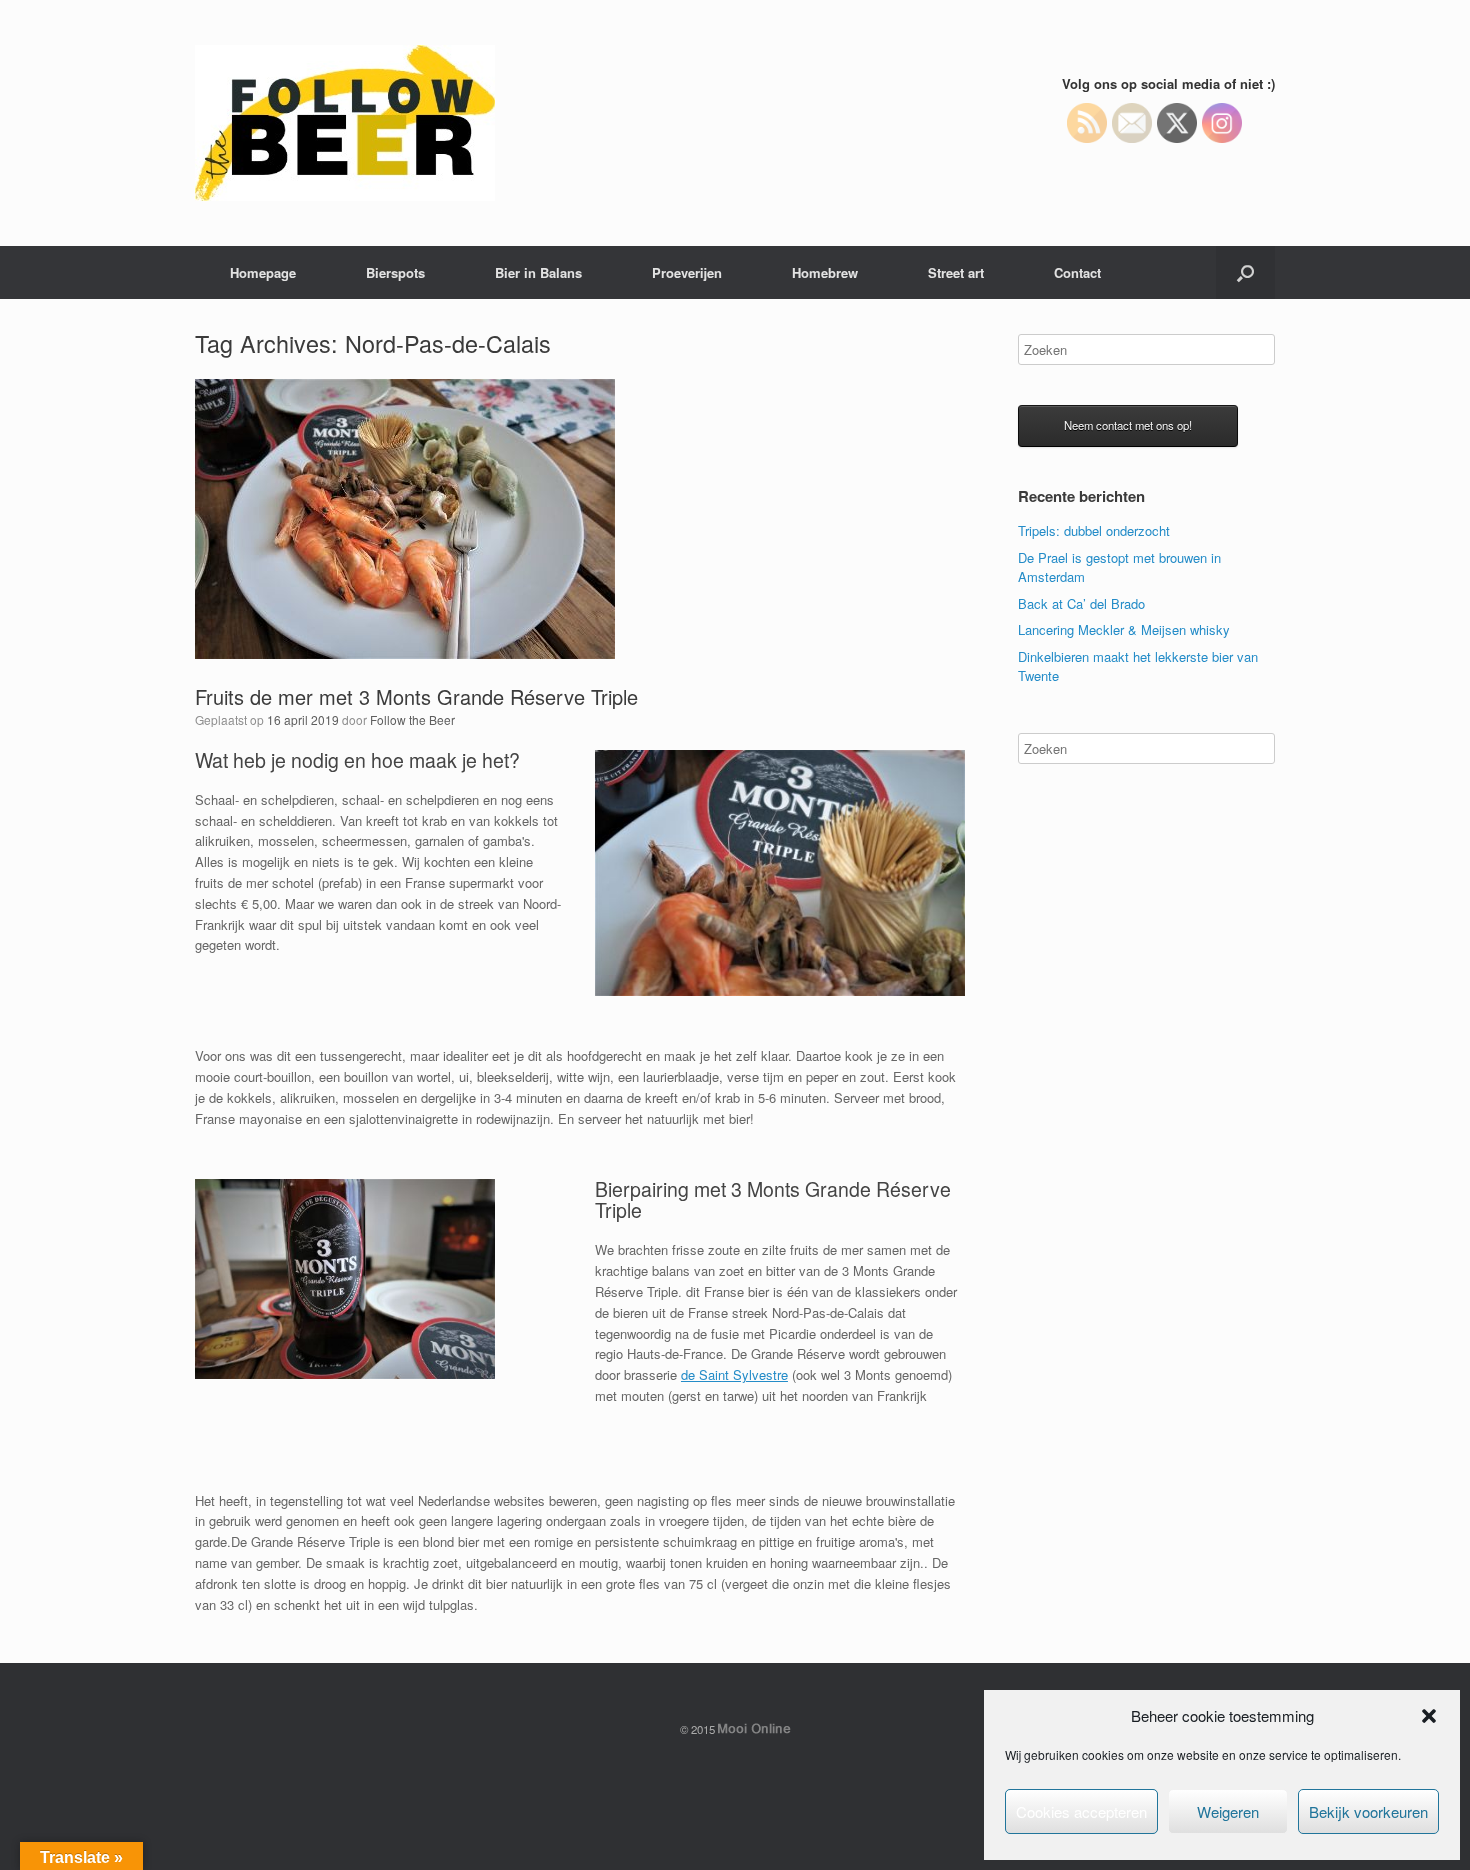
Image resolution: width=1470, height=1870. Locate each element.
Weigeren (1228, 1811)
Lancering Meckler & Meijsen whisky (1124, 629)
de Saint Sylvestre (734, 1374)
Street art (956, 272)
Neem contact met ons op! (1128, 425)
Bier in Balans (538, 272)
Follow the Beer (412, 719)
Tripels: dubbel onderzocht (1094, 530)
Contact (1077, 272)
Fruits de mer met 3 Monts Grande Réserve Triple (416, 696)
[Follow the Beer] (345, 123)
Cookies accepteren (1081, 1811)
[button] (1429, 1716)
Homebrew (825, 272)
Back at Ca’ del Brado (1081, 603)
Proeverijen (687, 272)
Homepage (263, 272)
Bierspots (395, 272)
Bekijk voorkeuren (1368, 1811)
